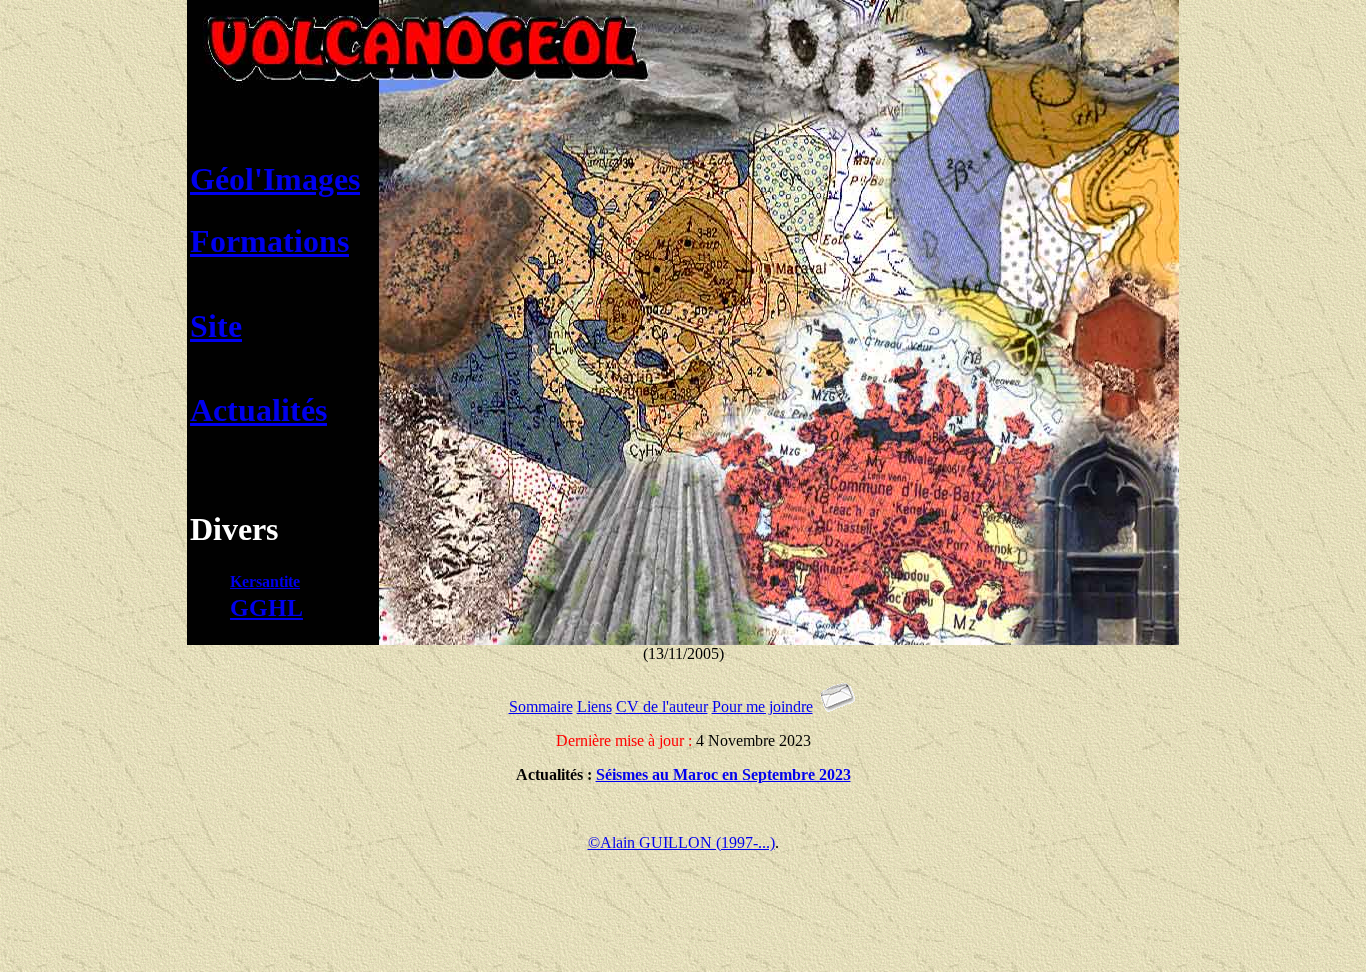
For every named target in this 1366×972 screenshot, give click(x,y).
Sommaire (541, 706)
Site (216, 326)
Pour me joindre (762, 706)
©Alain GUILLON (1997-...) (681, 842)
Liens (594, 706)
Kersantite (265, 581)
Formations (269, 241)
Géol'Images (275, 179)
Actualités (258, 410)
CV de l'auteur (662, 706)
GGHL (266, 608)
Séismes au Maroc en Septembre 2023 (723, 774)
